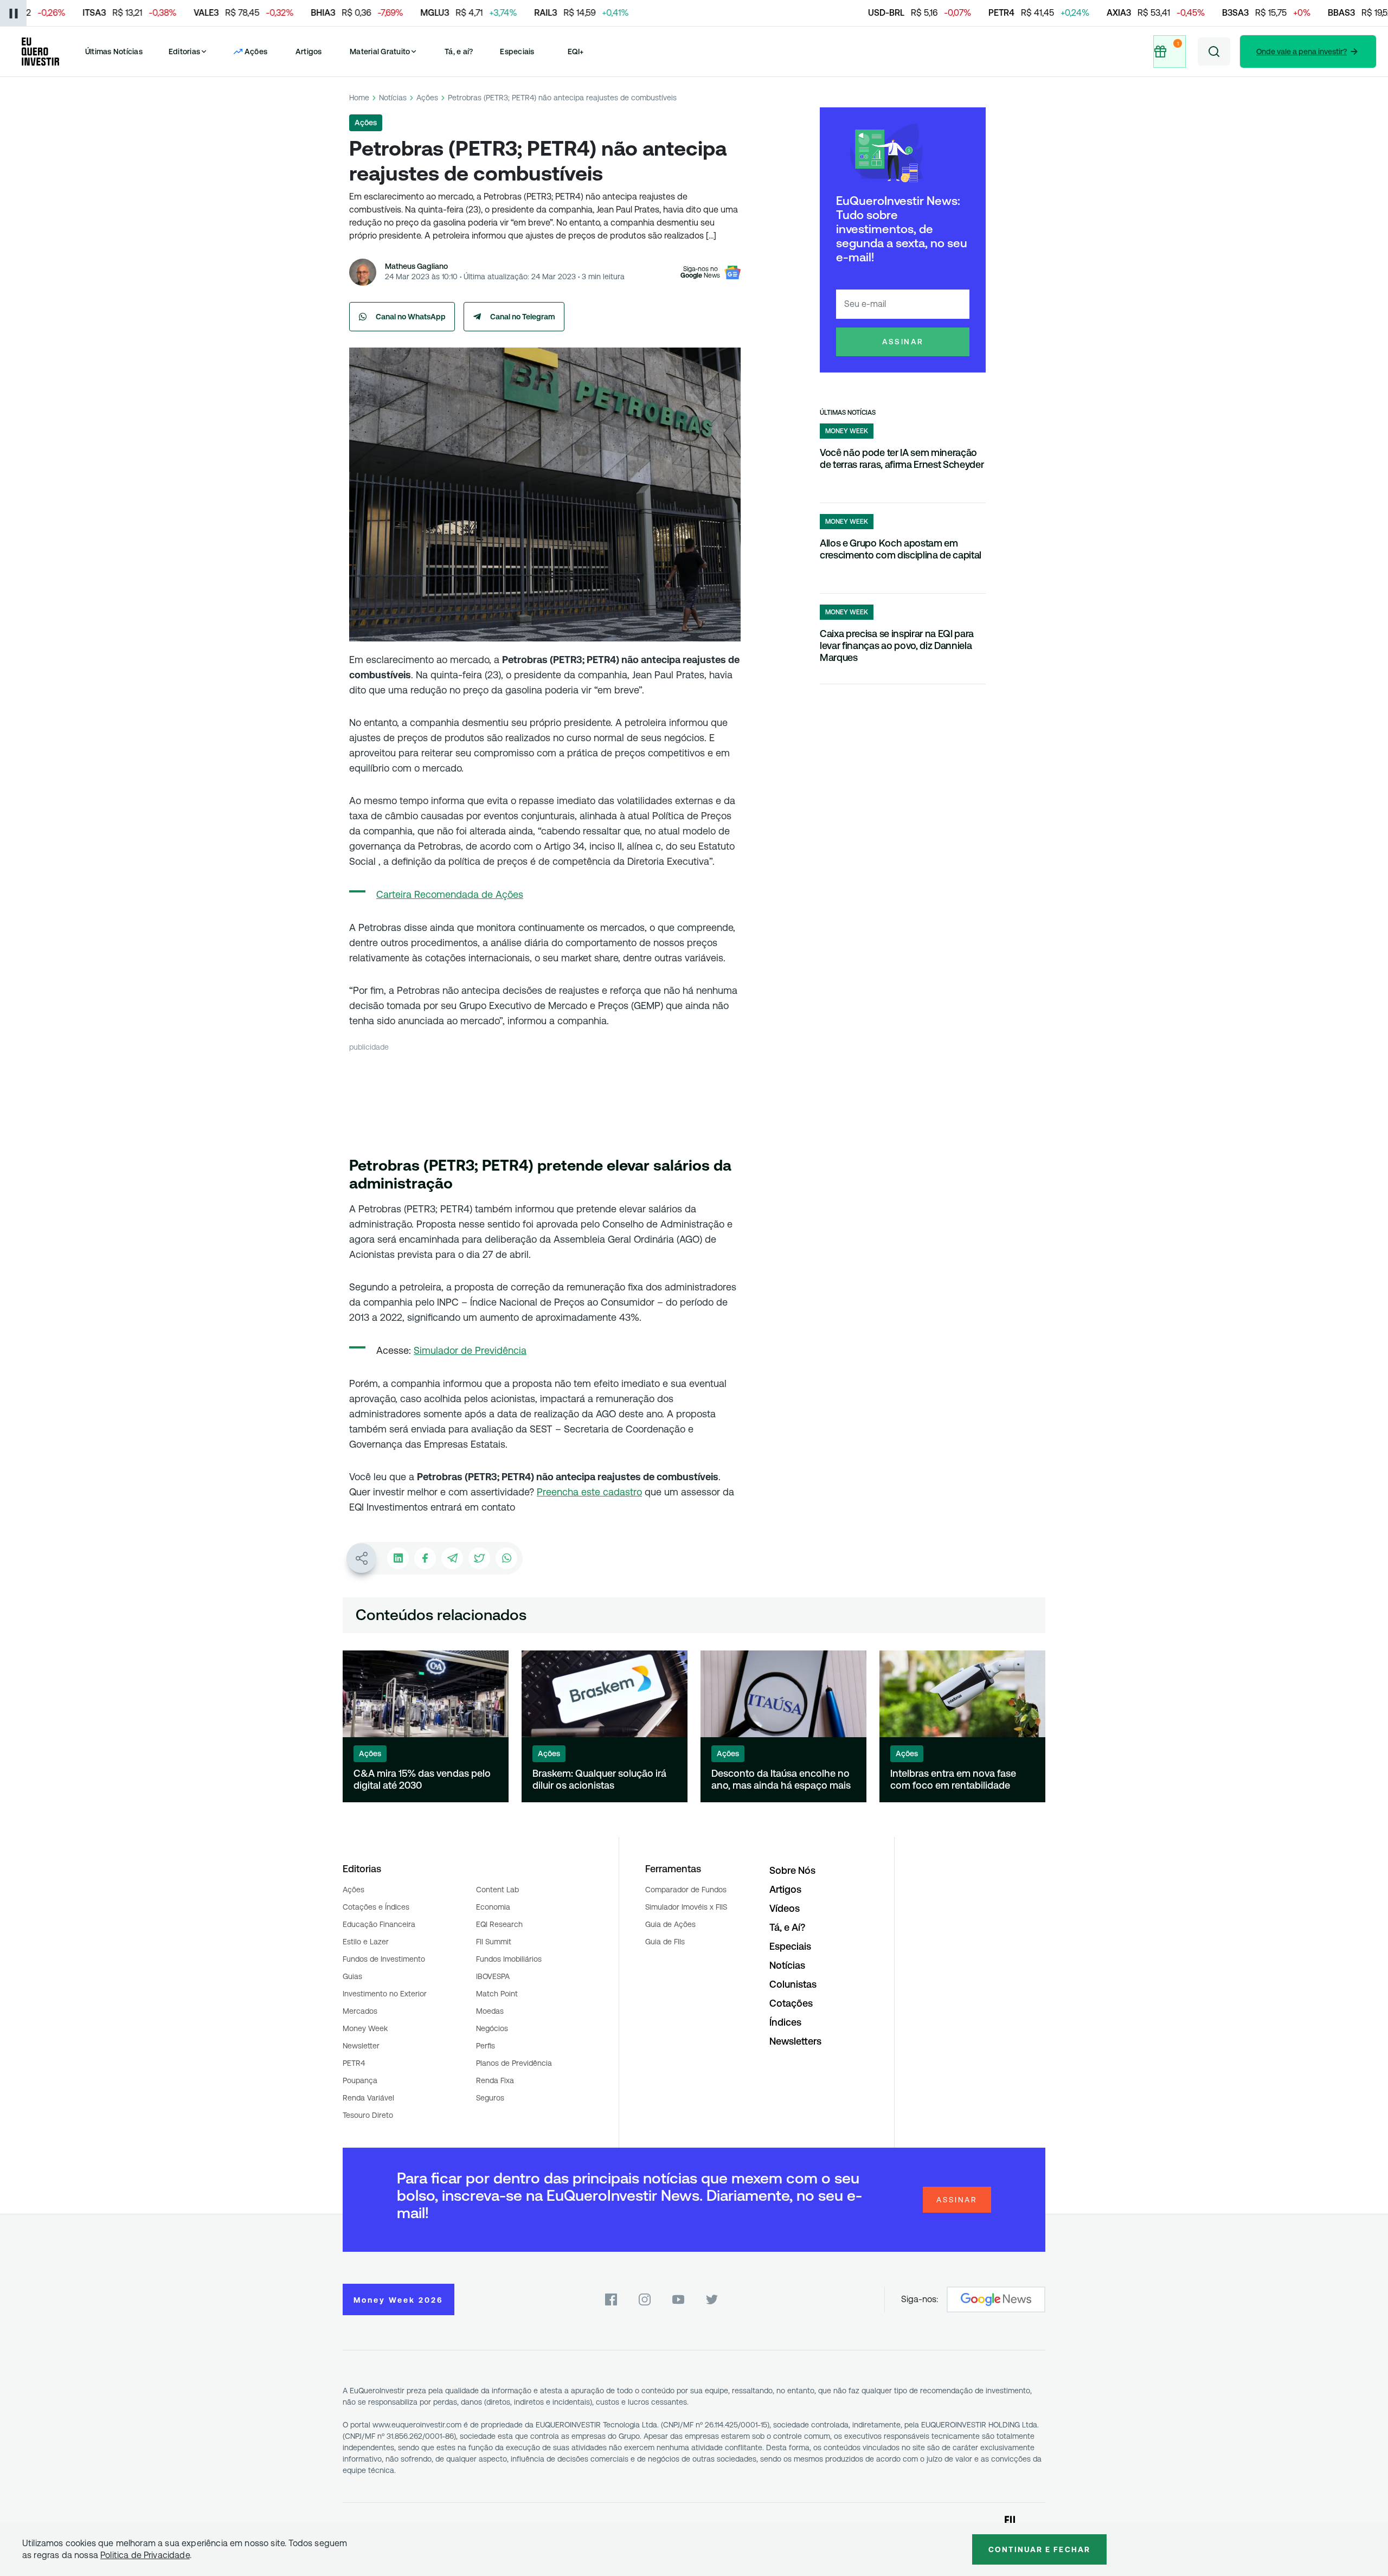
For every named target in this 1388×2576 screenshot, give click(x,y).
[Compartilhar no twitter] (479, 1558)
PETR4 (354, 2063)
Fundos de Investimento (384, 1959)
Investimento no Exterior (385, 1994)
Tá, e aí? (459, 52)
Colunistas (793, 1984)
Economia (493, 1907)
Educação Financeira (379, 1924)
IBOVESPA (493, 1976)
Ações (427, 98)
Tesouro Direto (368, 2115)
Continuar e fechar (1039, 2549)
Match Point (497, 1994)
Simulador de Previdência (470, 1350)
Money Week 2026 (399, 2300)
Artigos (309, 52)
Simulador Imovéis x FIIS (686, 1907)
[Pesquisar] (1214, 52)
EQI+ (576, 52)
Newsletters (795, 2041)
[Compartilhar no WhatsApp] (506, 1558)
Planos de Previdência (514, 2063)
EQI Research (499, 1924)
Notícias (393, 98)
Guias (352, 1976)
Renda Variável (368, 2098)
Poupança (360, 2080)
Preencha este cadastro (589, 1492)
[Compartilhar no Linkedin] (398, 1558)
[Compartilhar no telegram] (452, 1558)
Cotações (791, 2003)
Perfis (486, 2046)
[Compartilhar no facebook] (425, 1558)
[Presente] (1171, 52)
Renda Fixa (495, 2080)
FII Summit (494, 1942)
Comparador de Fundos (686, 1890)
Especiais (517, 52)
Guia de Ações (670, 1924)
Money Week (365, 2028)
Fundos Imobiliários (509, 1959)
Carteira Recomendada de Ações (450, 894)
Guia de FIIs (665, 1942)
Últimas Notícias (114, 52)
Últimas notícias (848, 413)
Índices (785, 2022)
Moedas (490, 2011)
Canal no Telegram (523, 317)
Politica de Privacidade (145, 2555)
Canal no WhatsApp (411, 317)
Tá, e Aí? (787, 1927)
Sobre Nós (792, 1870)
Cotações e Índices (376, 1907)
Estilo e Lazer (366, 1942)
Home (359, 98)
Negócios (492, 2028)
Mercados (360, 2011)
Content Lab (497, 1890)
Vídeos (785, 1908)
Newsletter (361, 2046)
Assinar (903, 342)
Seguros (490, 2098)
